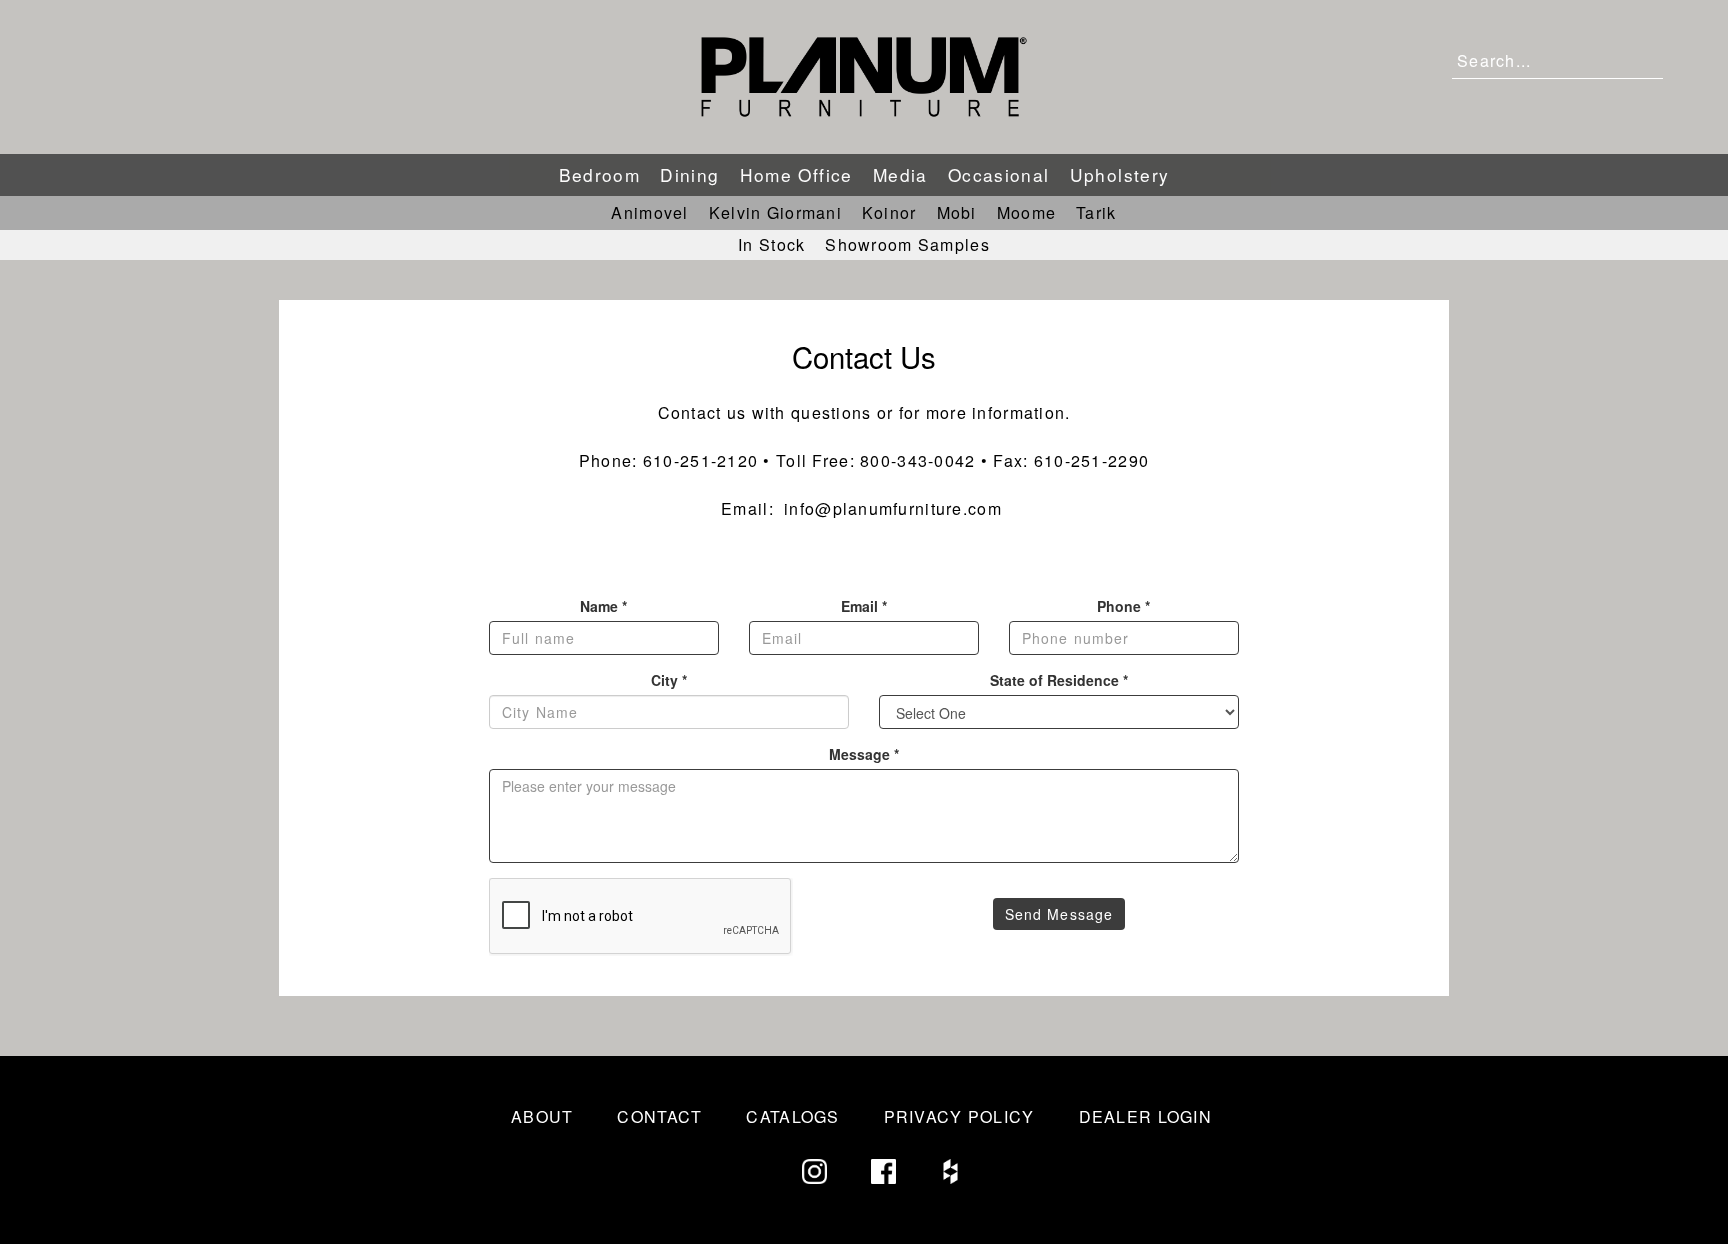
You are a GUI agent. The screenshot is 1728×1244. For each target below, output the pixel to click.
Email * (864, 606)
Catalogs (792, 1116)
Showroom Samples (907, 244)
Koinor (889, 212)
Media (900, 174)
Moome (1026, 212)
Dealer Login (1145, 1116)
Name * (603, 606)
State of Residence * (1059, 680)
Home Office (796, 174)
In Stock (771, 244)
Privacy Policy (959, 1116)
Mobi (957, 212)
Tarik (1096, 212)
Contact (659, 1116)
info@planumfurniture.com (893, 508)
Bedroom (600, 174)
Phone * (1123, 606)
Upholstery (1120, 174)
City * (669, 680)
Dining (689, 174)
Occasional (999, 174)
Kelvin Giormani (775, 212)
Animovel (649, 212)
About (542, 1116)
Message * (864, 754)
